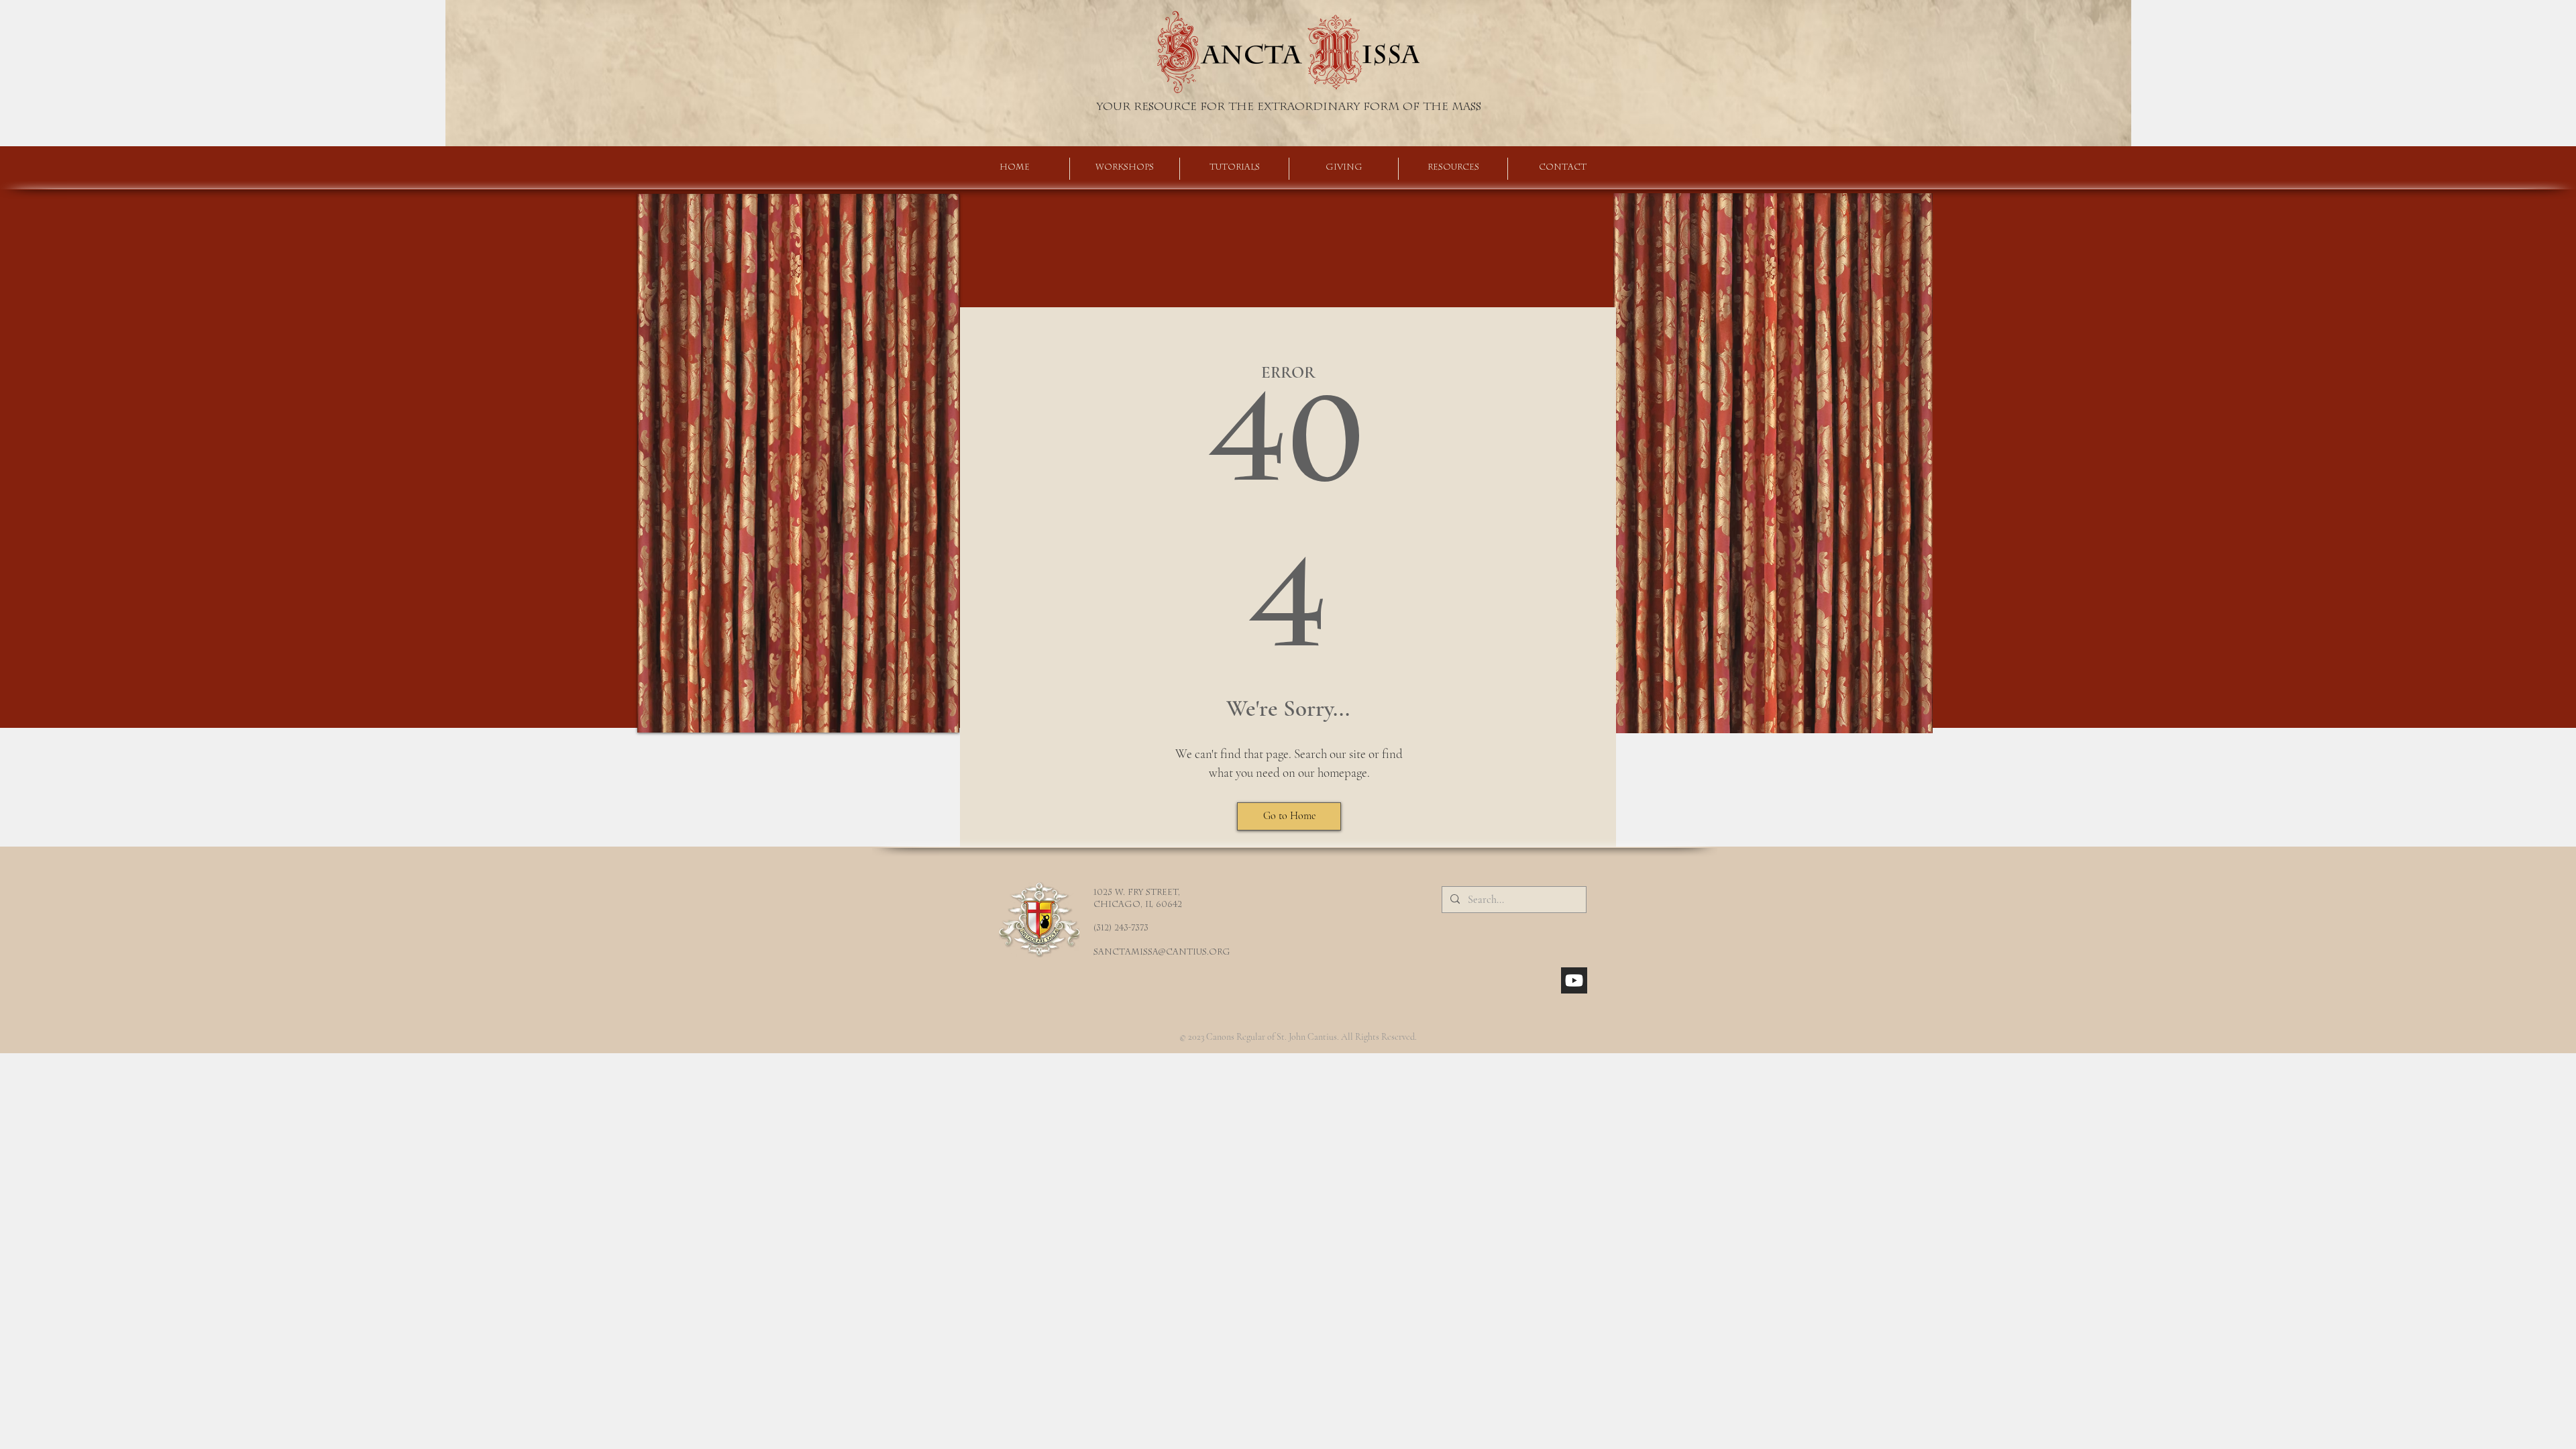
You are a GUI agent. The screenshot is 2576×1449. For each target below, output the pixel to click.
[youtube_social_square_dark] (1574, 980)
